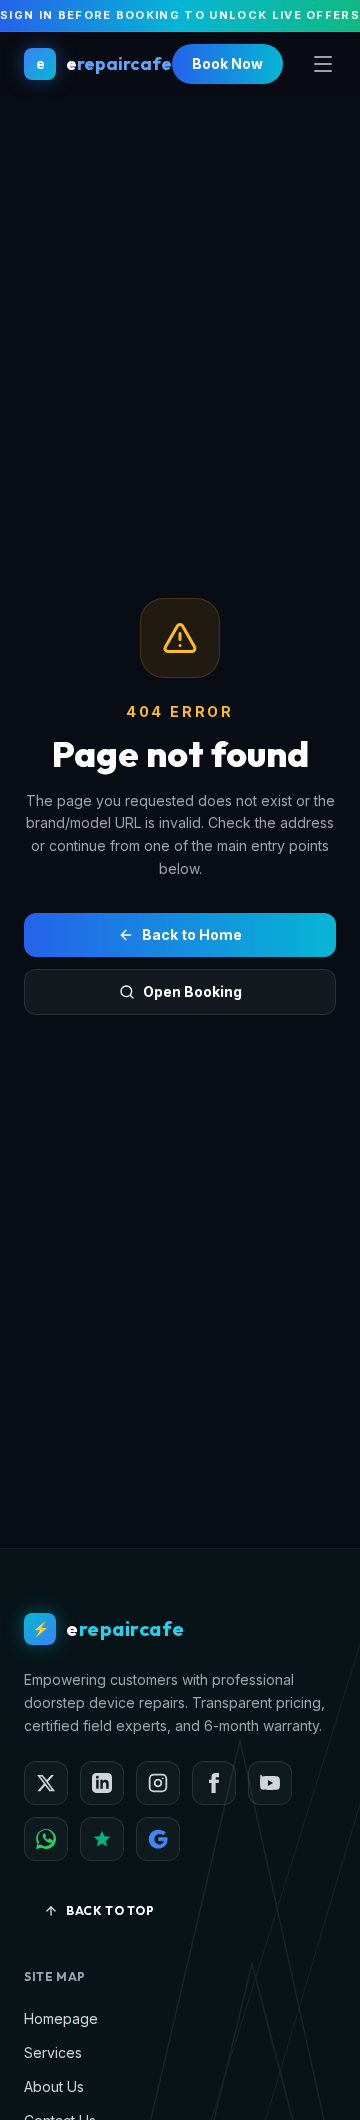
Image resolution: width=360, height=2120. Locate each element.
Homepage (61, 2018)
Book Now (227, 63)
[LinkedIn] (102, 1783)
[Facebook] (214, 1783)
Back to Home (192, 934)
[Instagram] (158, 1783)
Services (53, 2052)
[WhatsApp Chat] (46, 1839)
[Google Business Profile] (158, 1839)
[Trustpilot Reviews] (102, 1839)
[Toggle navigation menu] (323, 64)
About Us (54, 2086)
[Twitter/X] (46, 1783)
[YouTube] (270, 1783)
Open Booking (192, 991)
